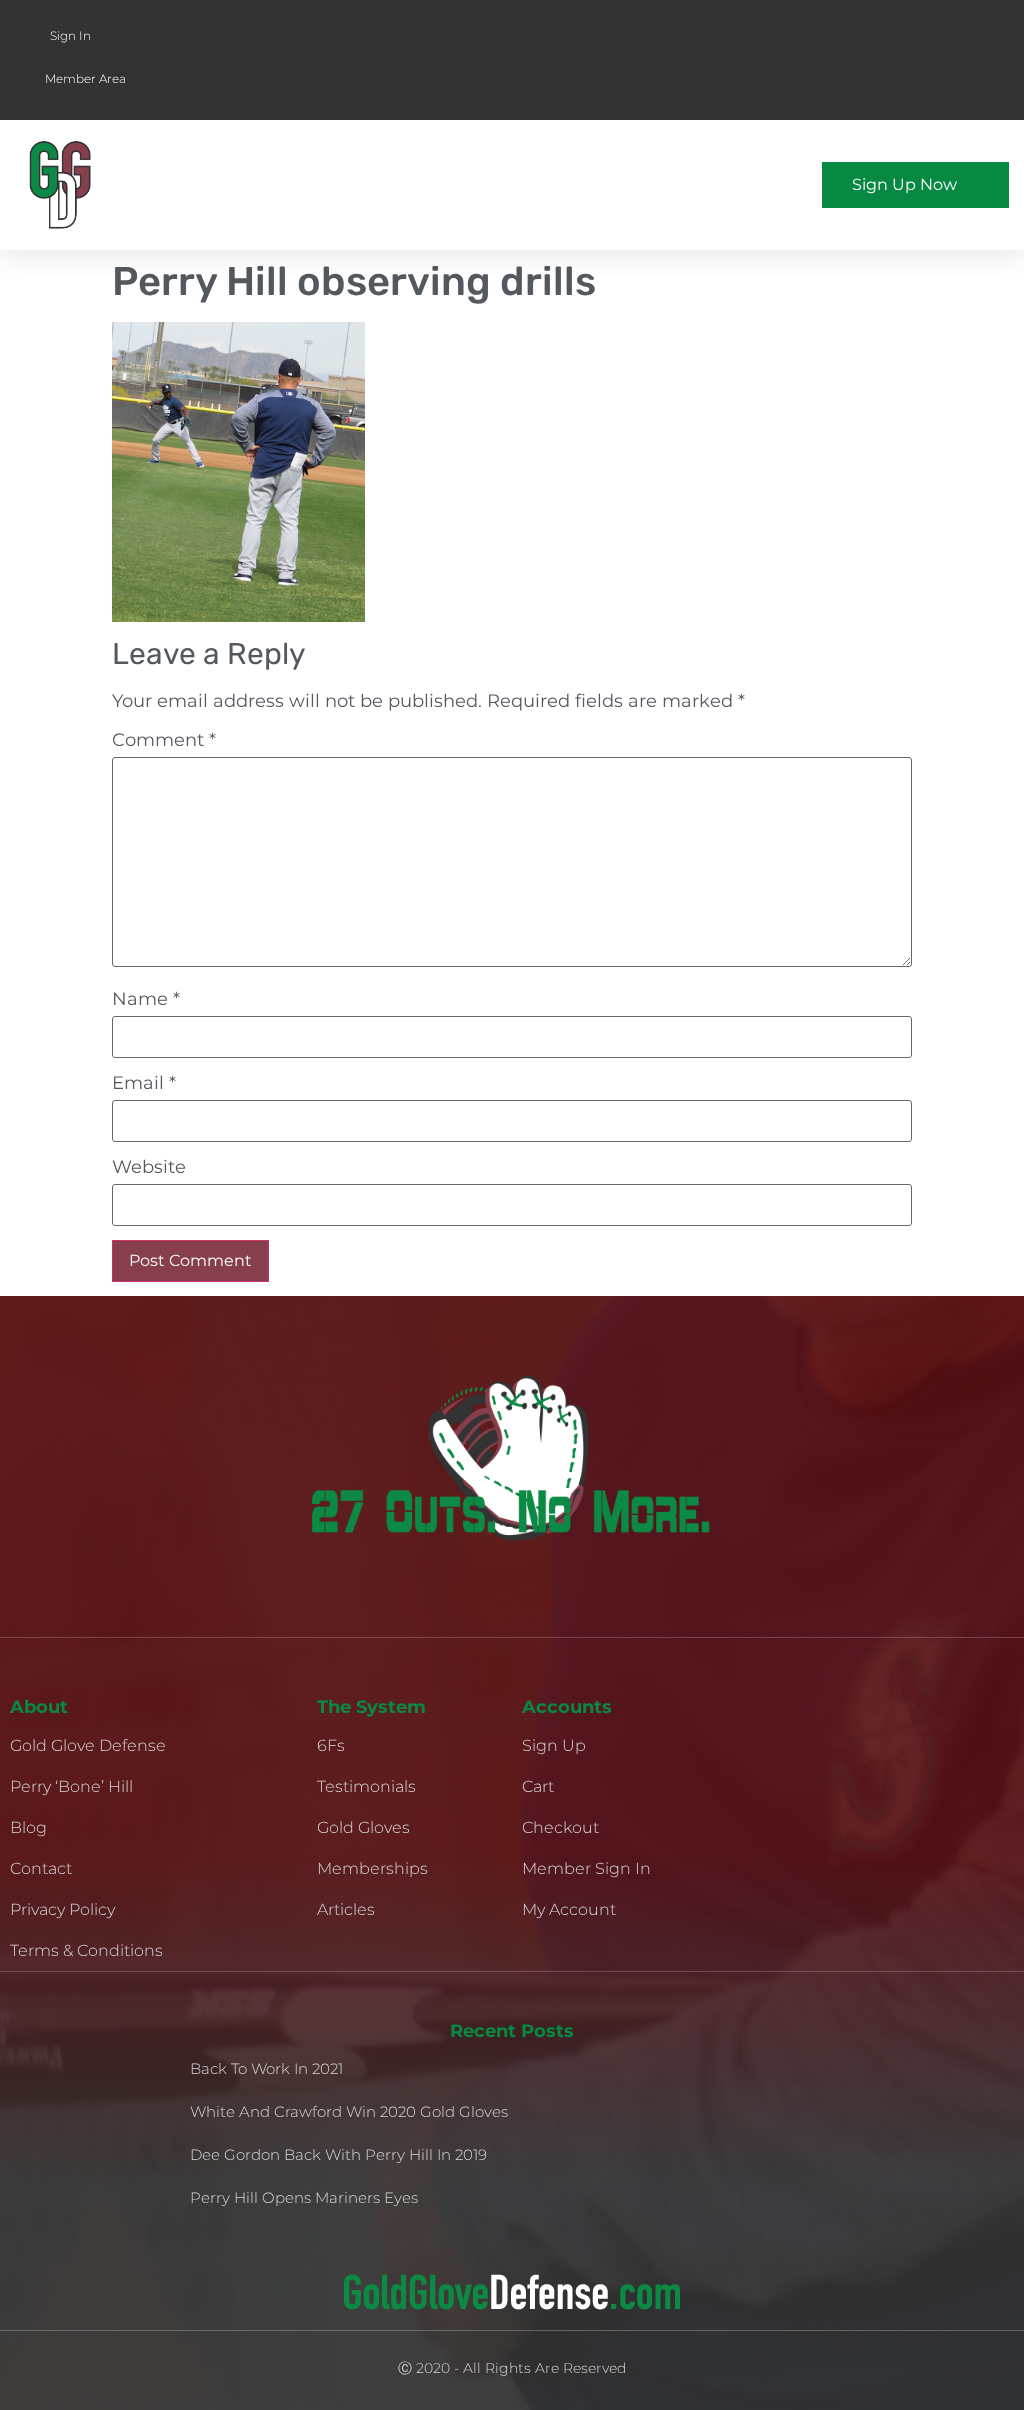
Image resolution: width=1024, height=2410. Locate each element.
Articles (346, 1909)
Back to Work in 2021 (266, 2068)
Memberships (372, 1868)
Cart (538, 1786)
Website (149, 1167)
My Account (569, 1909)
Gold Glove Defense (88, 1745)
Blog (28, 1827)
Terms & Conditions (86, 1950)
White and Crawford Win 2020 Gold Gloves (349, 2111)
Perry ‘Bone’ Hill (71, 1786)
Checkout (560, 1827)
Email (144, 1083)
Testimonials (366, 1786)
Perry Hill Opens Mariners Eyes (304, 2197)
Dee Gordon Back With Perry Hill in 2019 (338, 2154)
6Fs (331, 1745)
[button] (647, 185)
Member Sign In (586, 1868)
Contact (41, 1868)
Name (146, 999)
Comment (164, 740)
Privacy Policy (62, 1909)
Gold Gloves (363, 1827)
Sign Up (554, 1745)
